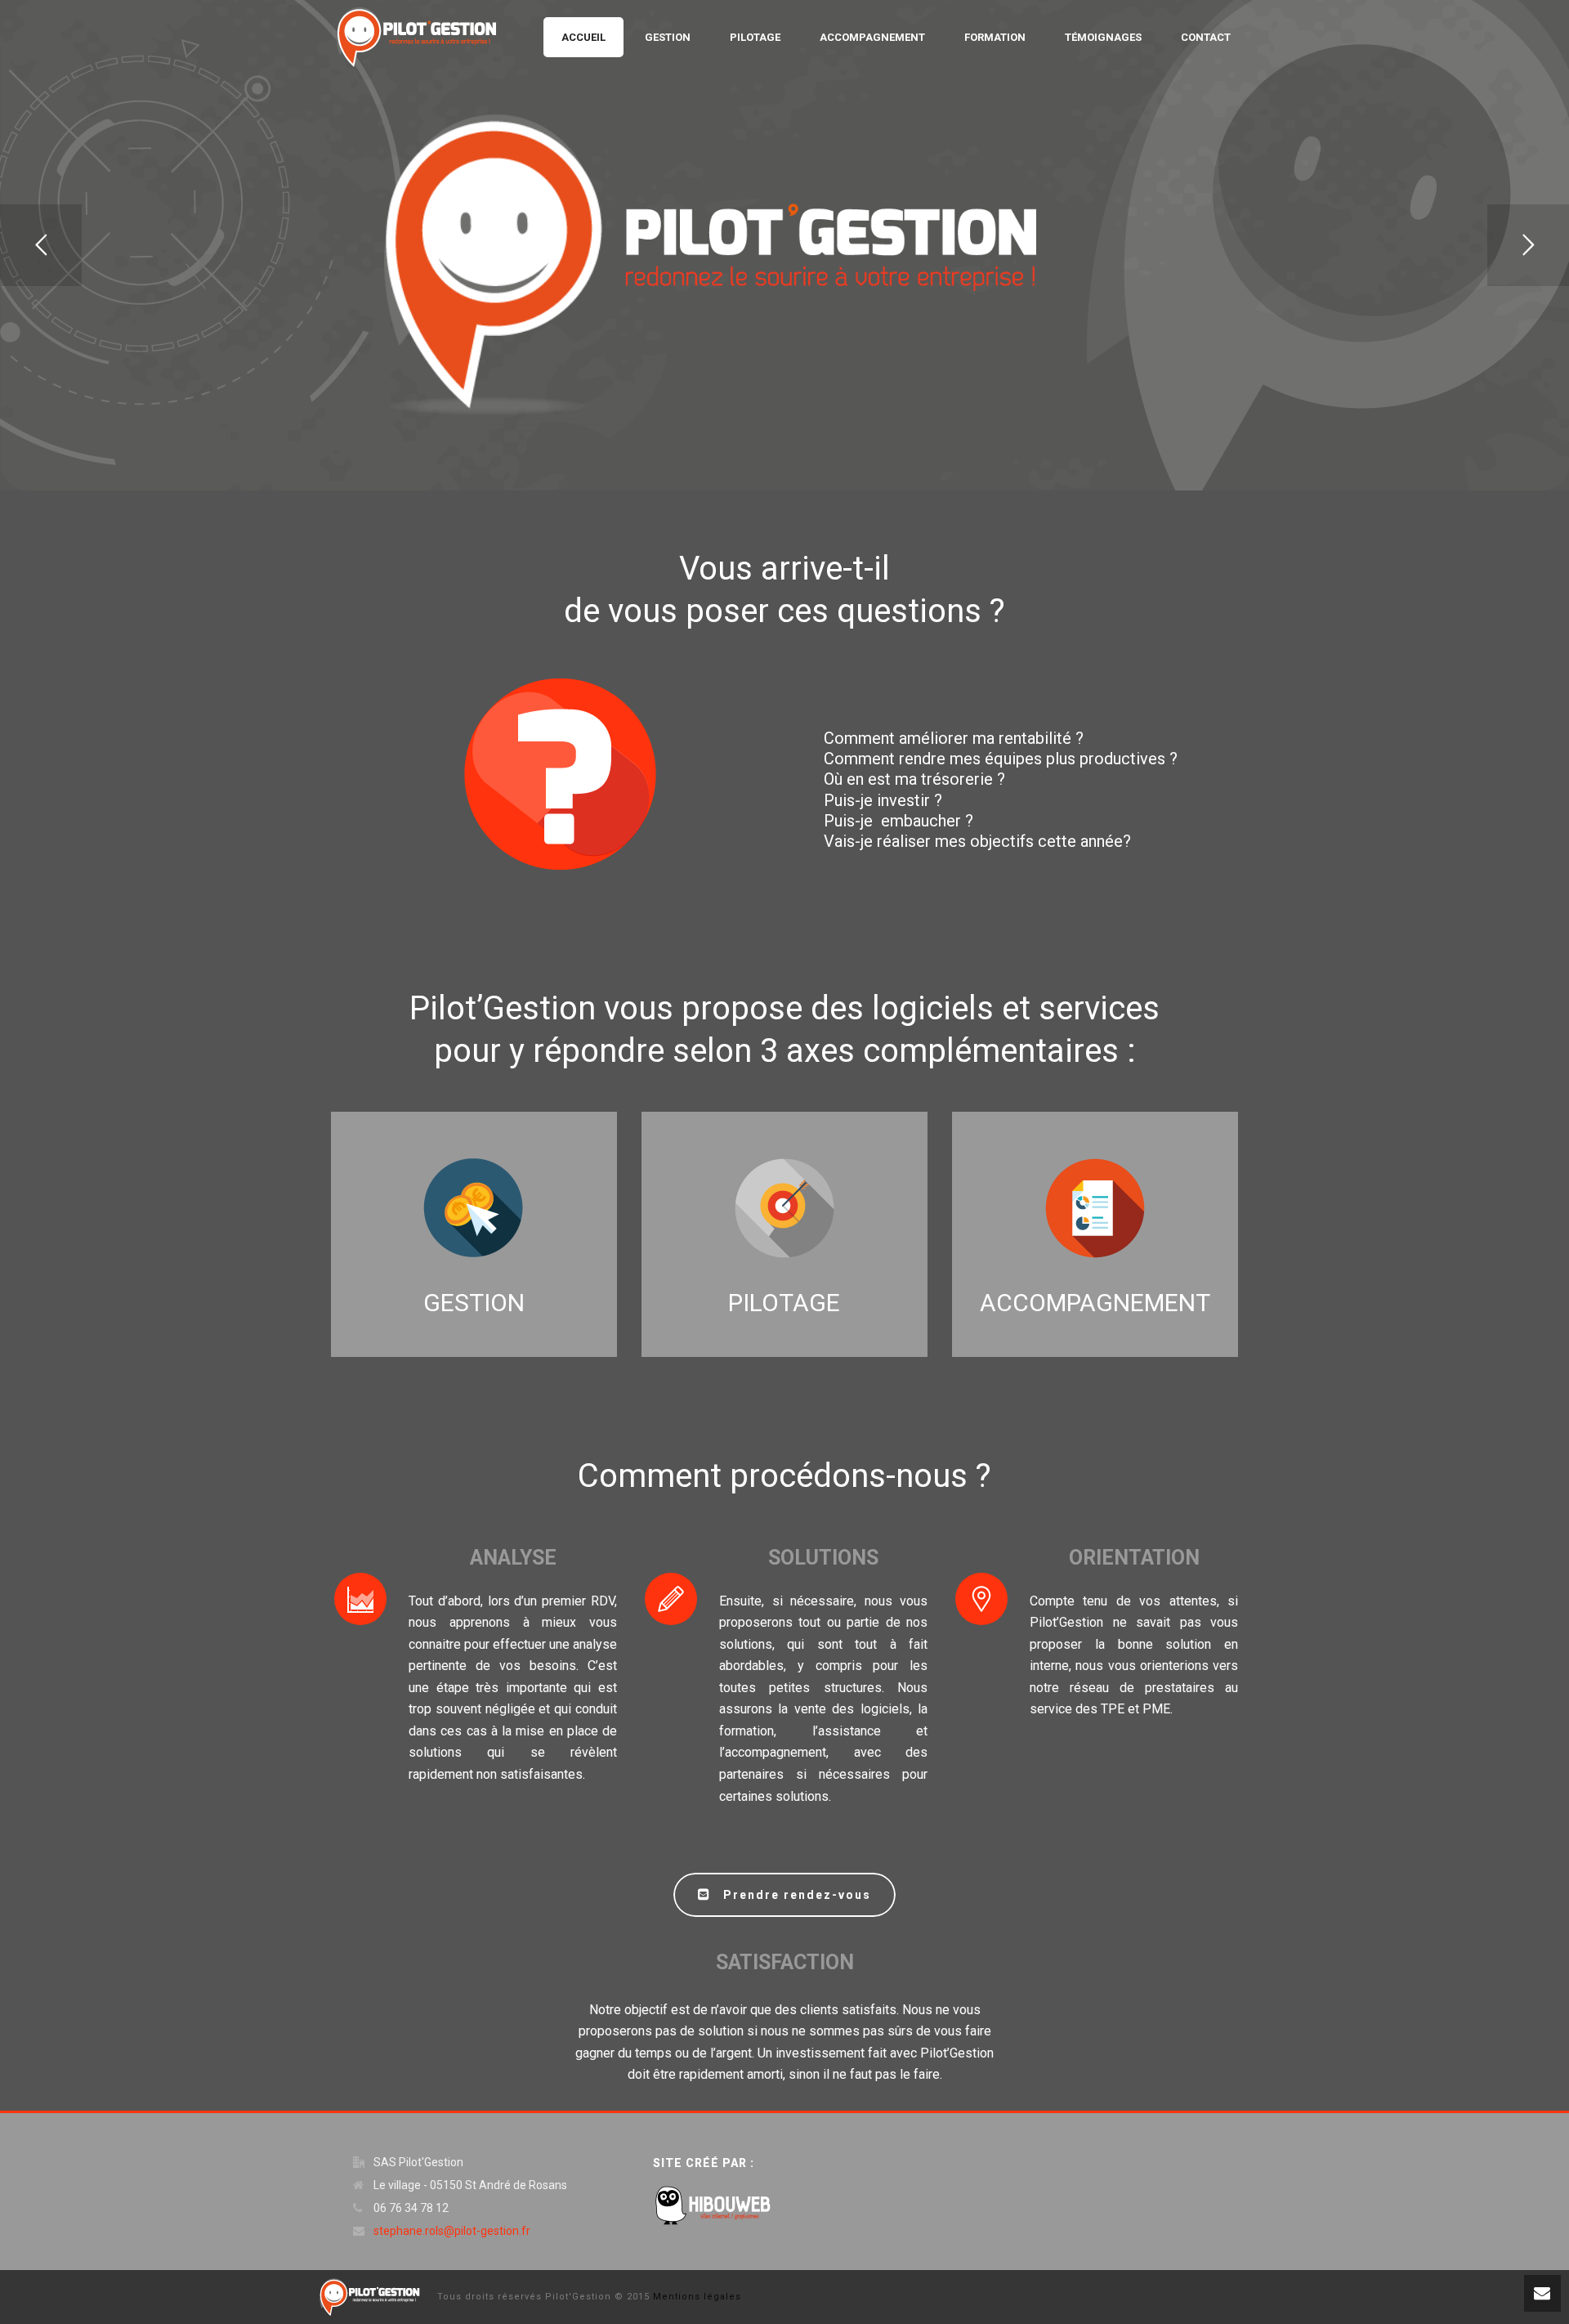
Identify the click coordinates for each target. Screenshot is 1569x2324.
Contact (1206, 37)
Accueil (583, 37)
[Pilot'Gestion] (370, 2296)
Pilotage (755, 37)
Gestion (668, 37)
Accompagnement (872, 37)
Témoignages (1103, 37)
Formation (995, 37)
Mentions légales (697, 2297)
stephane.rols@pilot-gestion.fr (452, 2231)
